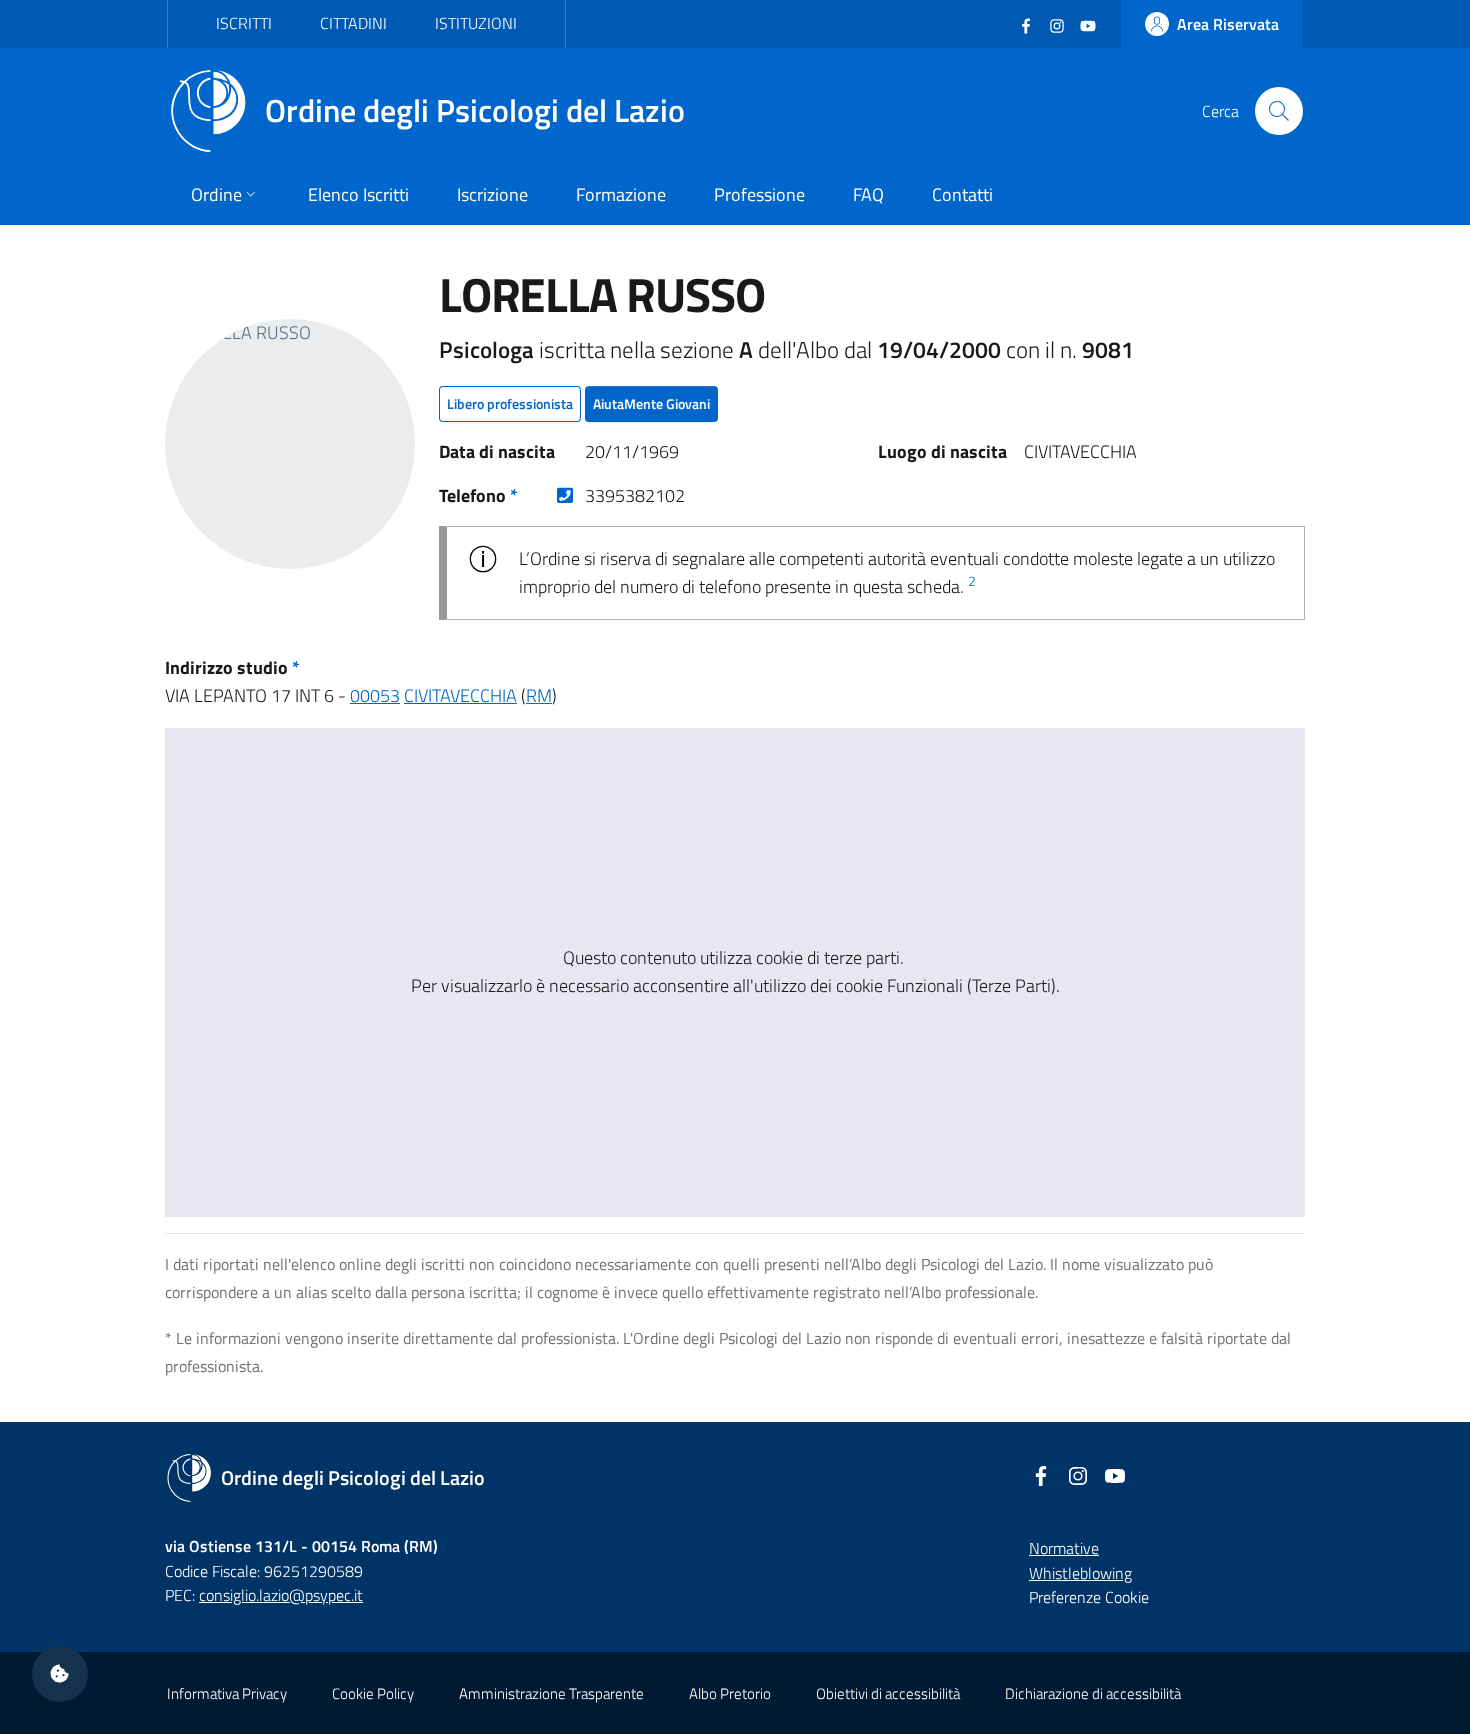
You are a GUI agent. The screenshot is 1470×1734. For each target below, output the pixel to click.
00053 (375, 695)
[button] (60, 1674)
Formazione (621, 194)
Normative (1064, 1548)
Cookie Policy (373, 1693)
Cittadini (353, 23)
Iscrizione (492, 194)
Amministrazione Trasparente (551, 1693)
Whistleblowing (1080, 1573)
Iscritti (244, 23)
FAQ (868, 194)
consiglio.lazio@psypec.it (281, 1595)
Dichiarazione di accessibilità (1093, 1693)
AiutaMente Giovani (651, 403)
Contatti (962, 194)
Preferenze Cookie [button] (1089, 1597)
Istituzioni (476, 23)
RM (539, 695)
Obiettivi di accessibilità (888, 1693)
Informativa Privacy (227, 1693)
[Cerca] (1279, 111)
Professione (759, 194)
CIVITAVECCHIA (460, 695)
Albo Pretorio (730, 1693)
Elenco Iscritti (358, 194)
